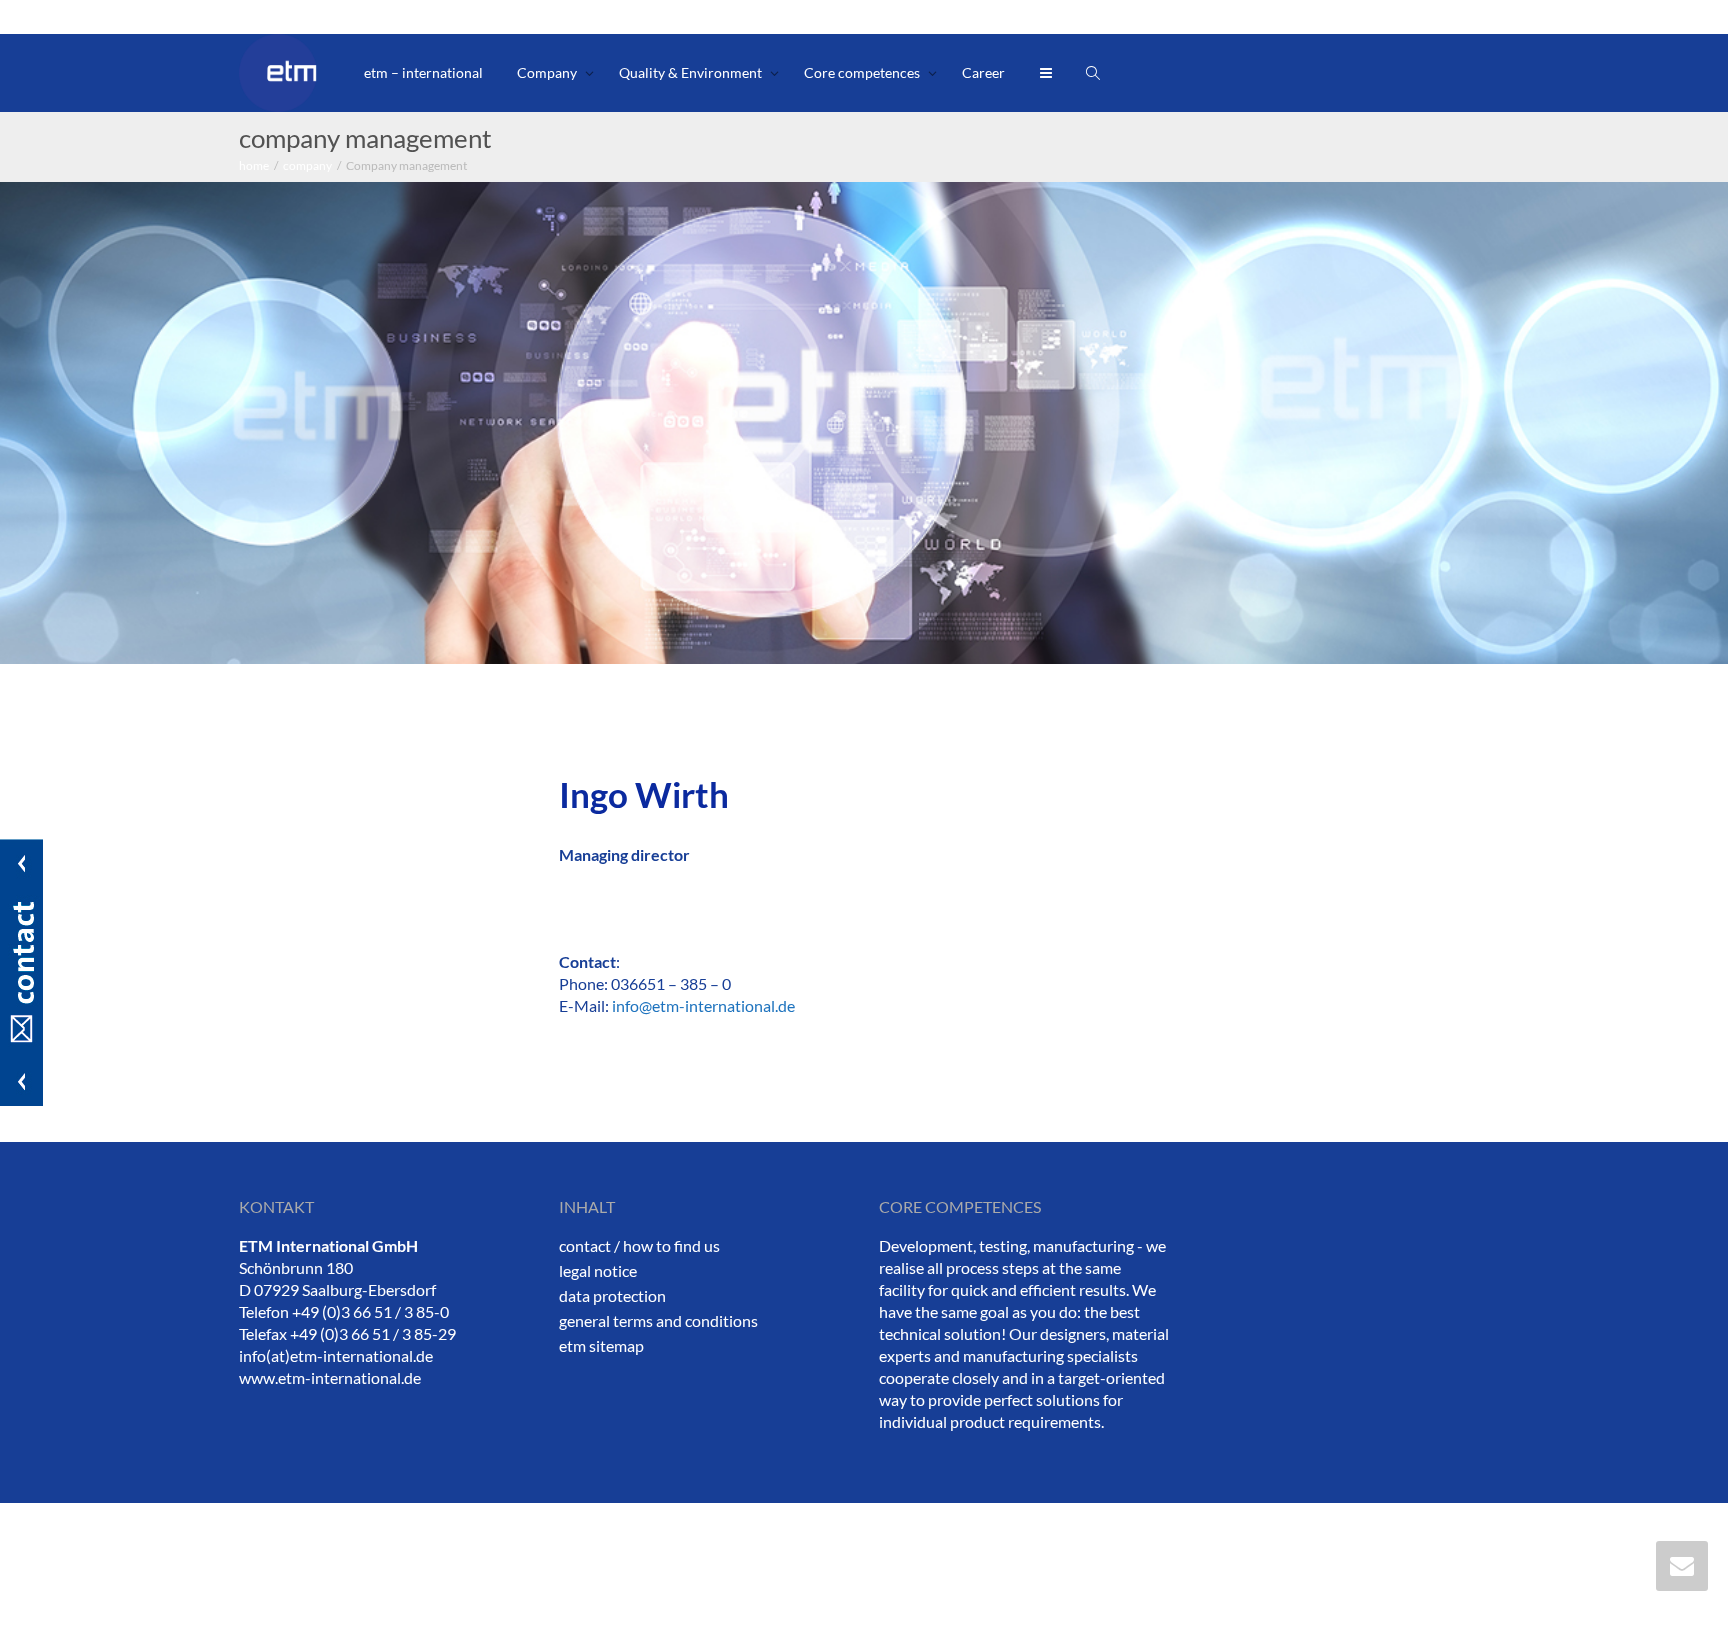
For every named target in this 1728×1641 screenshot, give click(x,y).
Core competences (863, 72)
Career (983, 72)
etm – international (423, 72)
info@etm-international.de (703, 1005)
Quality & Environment (692, 72)
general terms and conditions (658, 1320)
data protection (612, 1295)
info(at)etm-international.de (336, 1355)
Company (548, 72)
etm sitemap (601, 1345)
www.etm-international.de (330, 1377)
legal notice (598, 1270)
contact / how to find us (639, 1245)
